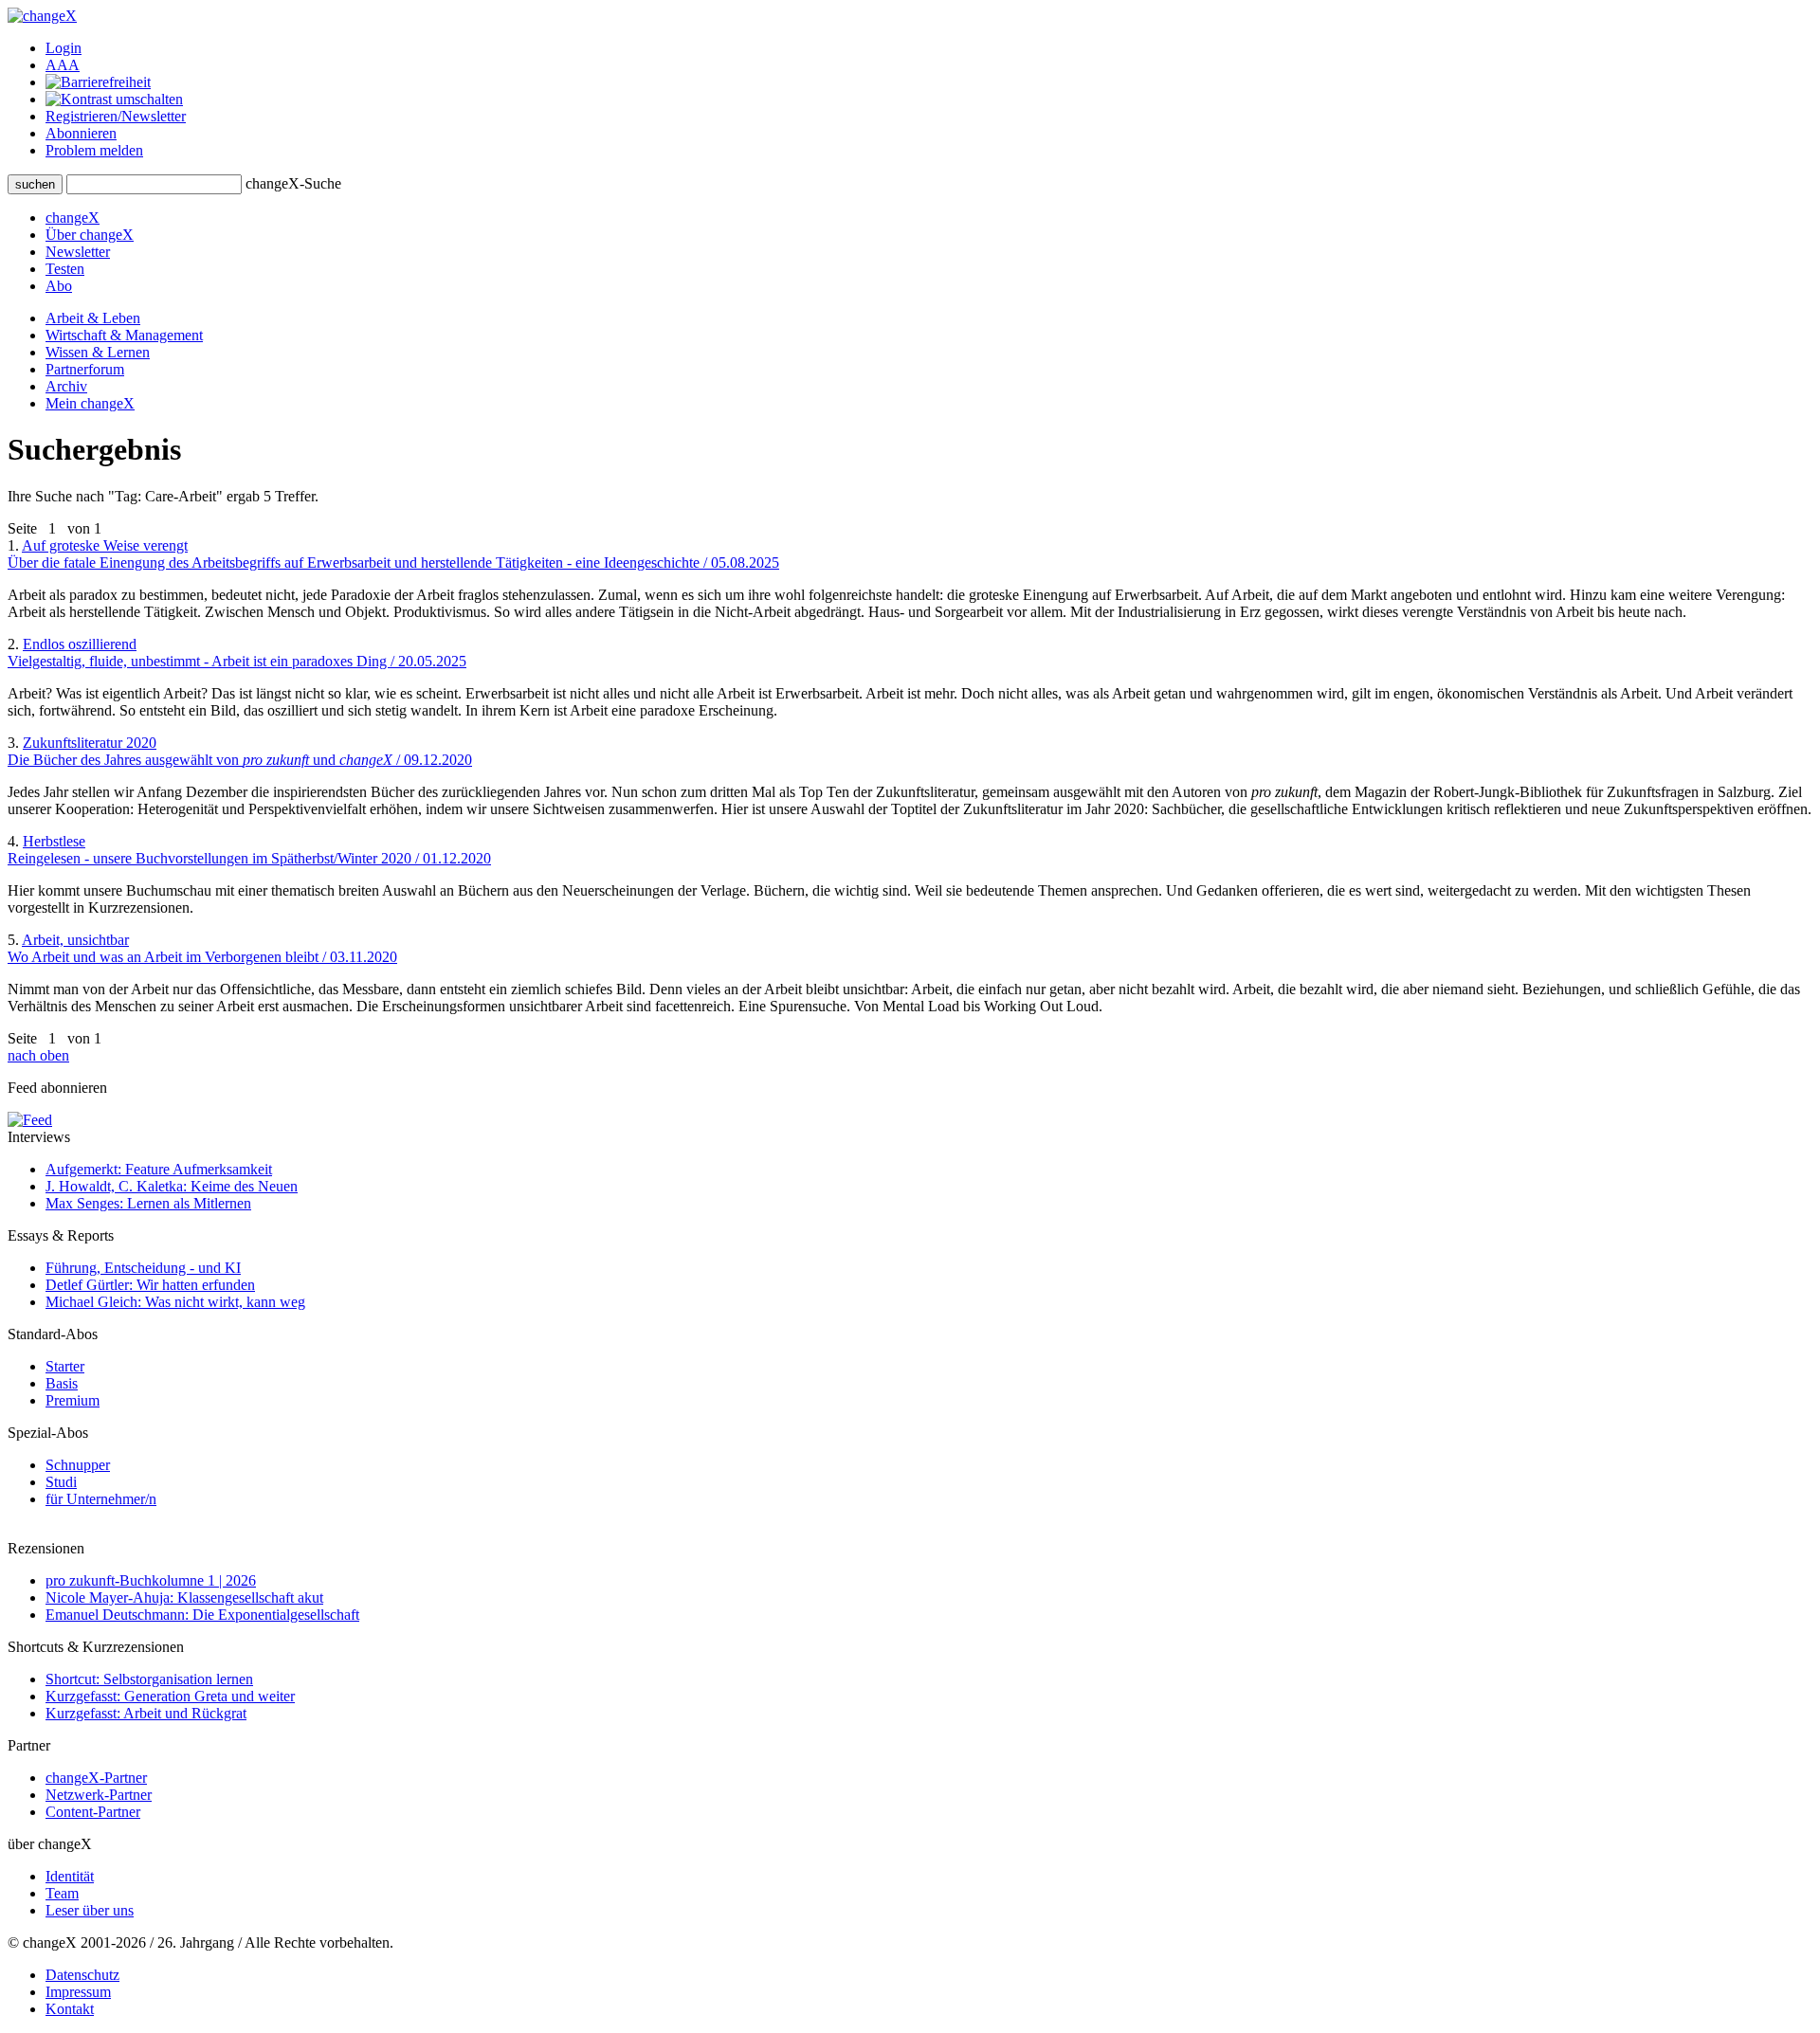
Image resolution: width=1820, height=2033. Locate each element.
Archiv (66, 386)
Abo (59, 286)
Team (62, 1893)
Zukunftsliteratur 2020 (240, 751)
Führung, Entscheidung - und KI (143, 1268)
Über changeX (90, 235)
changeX (73, 218)
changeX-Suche (293, 183)
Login (64, 48)
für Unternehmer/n (101, 1499)
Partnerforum (85, 369)
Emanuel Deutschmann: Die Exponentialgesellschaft (202, 1615)
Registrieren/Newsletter (116, 116)
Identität (70, 1876)
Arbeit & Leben (93, 318)
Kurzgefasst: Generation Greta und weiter (170, 1696)
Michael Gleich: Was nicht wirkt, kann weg (175, 1302)
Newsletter (78, 252)
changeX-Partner (96, 1778)
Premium (73, 1400)
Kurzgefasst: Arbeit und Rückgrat (146, 1713)
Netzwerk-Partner (99, 1795)
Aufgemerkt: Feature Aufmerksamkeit (159, 1169)
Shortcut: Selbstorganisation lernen (149, 1679)
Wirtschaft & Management (124, 335)
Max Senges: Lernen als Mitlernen (148, 1203)
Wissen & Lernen (98, 352)
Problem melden (94, 150)
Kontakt (70, 2009)
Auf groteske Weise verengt (393, 554)
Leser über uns (90, 1910)
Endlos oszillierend (237, 653)
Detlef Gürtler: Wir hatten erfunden (150, 1285)
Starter (65, 1366)
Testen (65, 269)
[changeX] (42, 16)
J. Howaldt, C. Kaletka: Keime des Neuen (172, 1186)
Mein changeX (90, 403)
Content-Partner (93, 1812)
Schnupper (78, 1465)
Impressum (78, 1992)
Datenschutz (82, 1975)
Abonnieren (81, 133)
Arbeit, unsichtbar (202, 948)
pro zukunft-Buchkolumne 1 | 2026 (151, 1580)
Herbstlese (249, 850)
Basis (62, 1383)
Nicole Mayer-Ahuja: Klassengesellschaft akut (184, 1597)
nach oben (38, 1055)
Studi (61, 1482)
